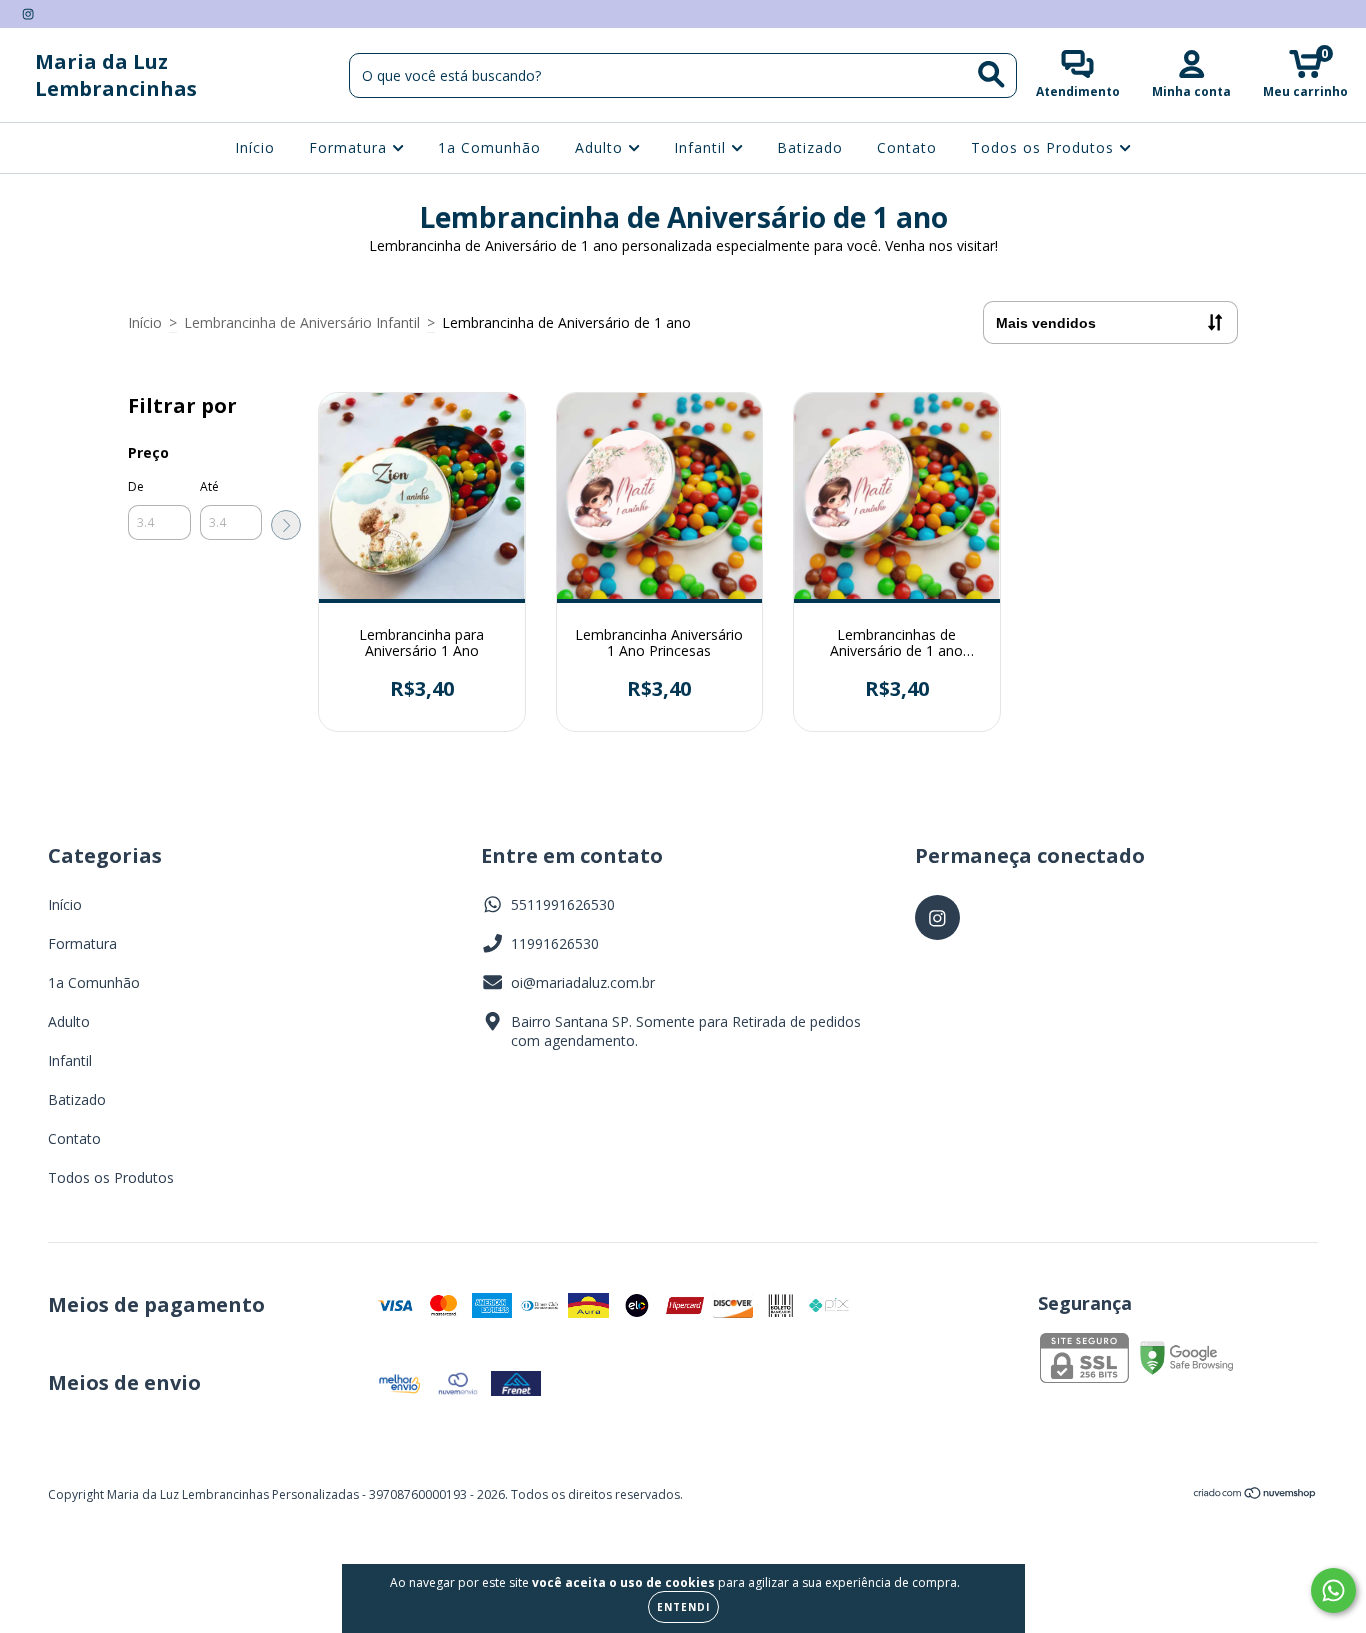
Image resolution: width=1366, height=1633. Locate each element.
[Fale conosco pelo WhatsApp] (1333, 1590)
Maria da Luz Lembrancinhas (116, 75)
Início (255, 147)
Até (209, 486)
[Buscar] (991, 74)
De (136, 486)
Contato (907, 147)
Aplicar (286, 525)
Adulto (601, 147)
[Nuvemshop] (1255, 1495)
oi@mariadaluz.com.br (583, 982)
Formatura (350, 147)
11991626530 (555, 943)
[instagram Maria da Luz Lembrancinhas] (28, 13)
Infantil (702, 147)
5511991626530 (563, 904)
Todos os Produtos (1045, 147)
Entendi (683, 1607)
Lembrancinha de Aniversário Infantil (302, 322)
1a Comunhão (489, 147)
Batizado (810, 147)
